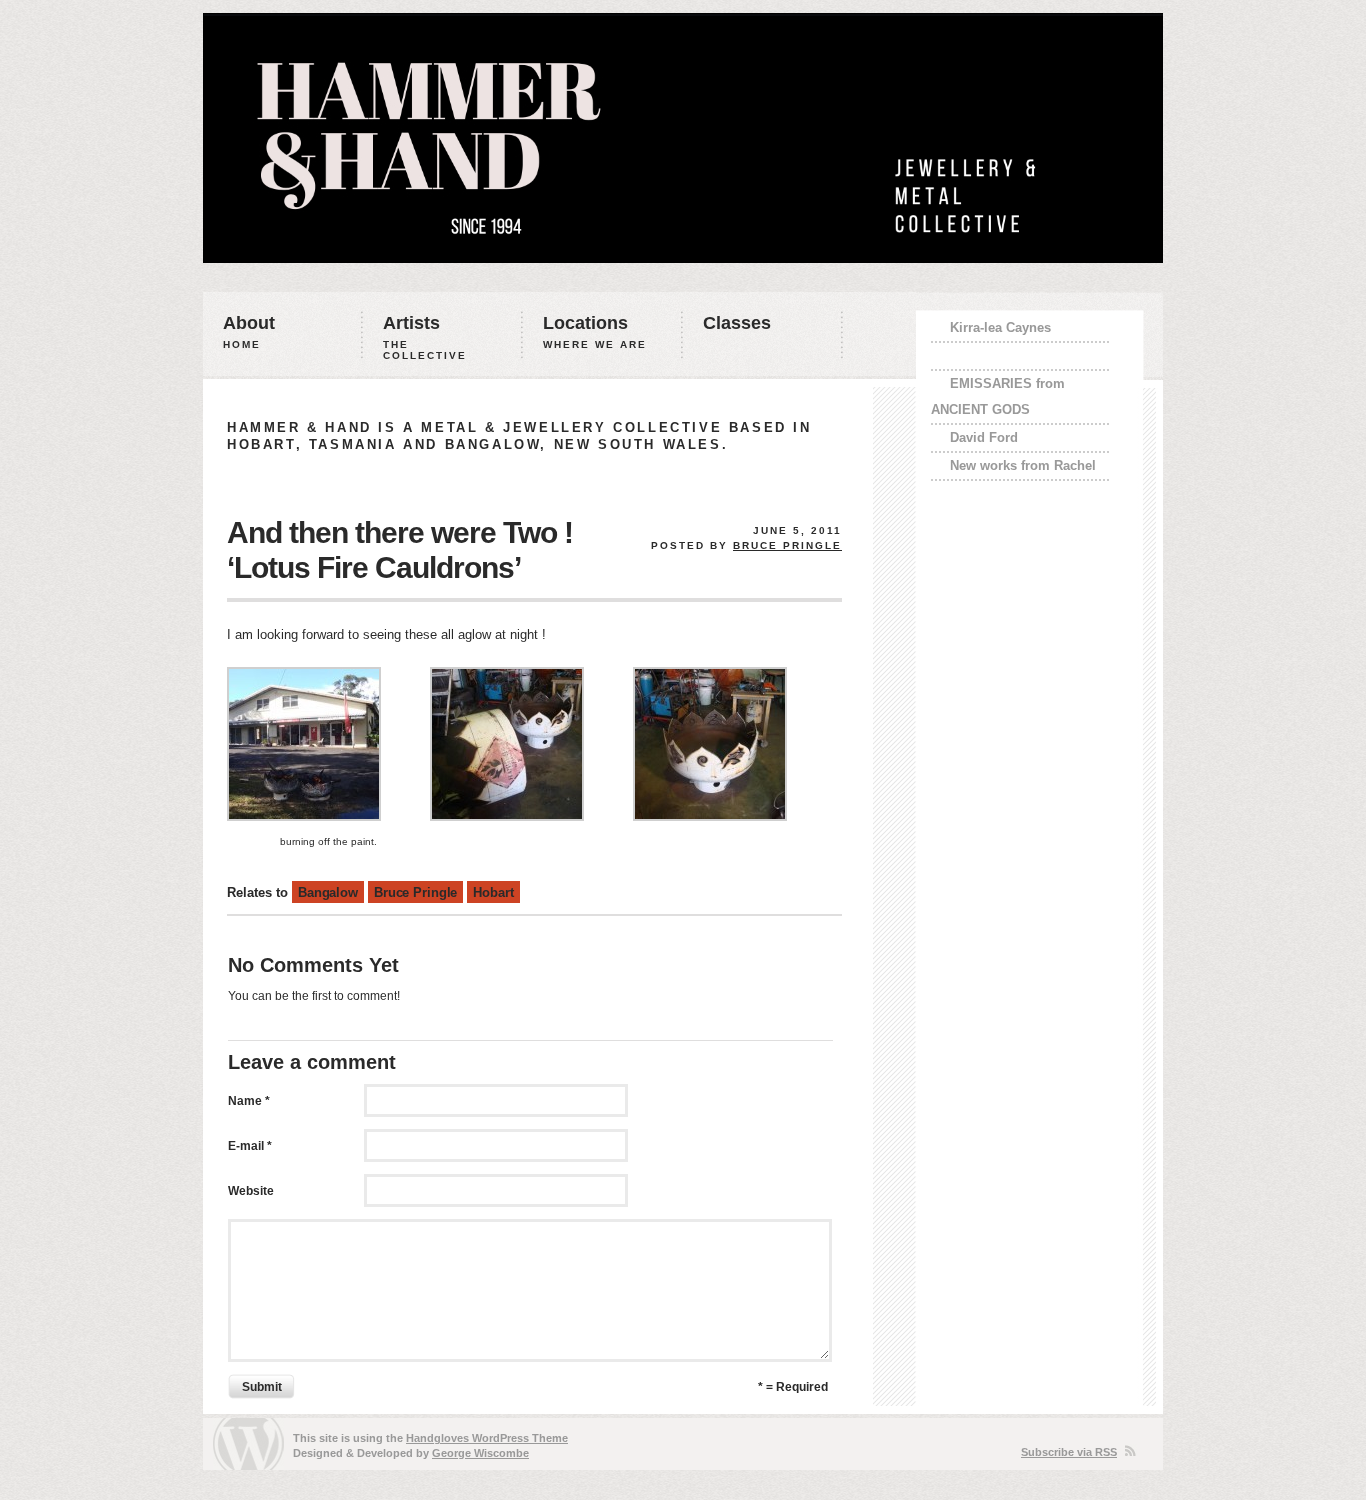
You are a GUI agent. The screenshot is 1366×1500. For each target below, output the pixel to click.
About (249, 331)
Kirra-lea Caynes (1000, 327)
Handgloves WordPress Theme (487, 1438)
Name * (249, 1101)
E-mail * (250, 1146)
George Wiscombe (480, 1453)
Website (251, 1191)
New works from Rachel (1023, 465)
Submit (262, 1387)
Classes (737, 323)
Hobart (493, 892)
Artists (425, 337)
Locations (595, 331)
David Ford (984, 437)
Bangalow (328, 892)
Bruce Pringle (787, 545)
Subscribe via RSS (1069, 1452)
